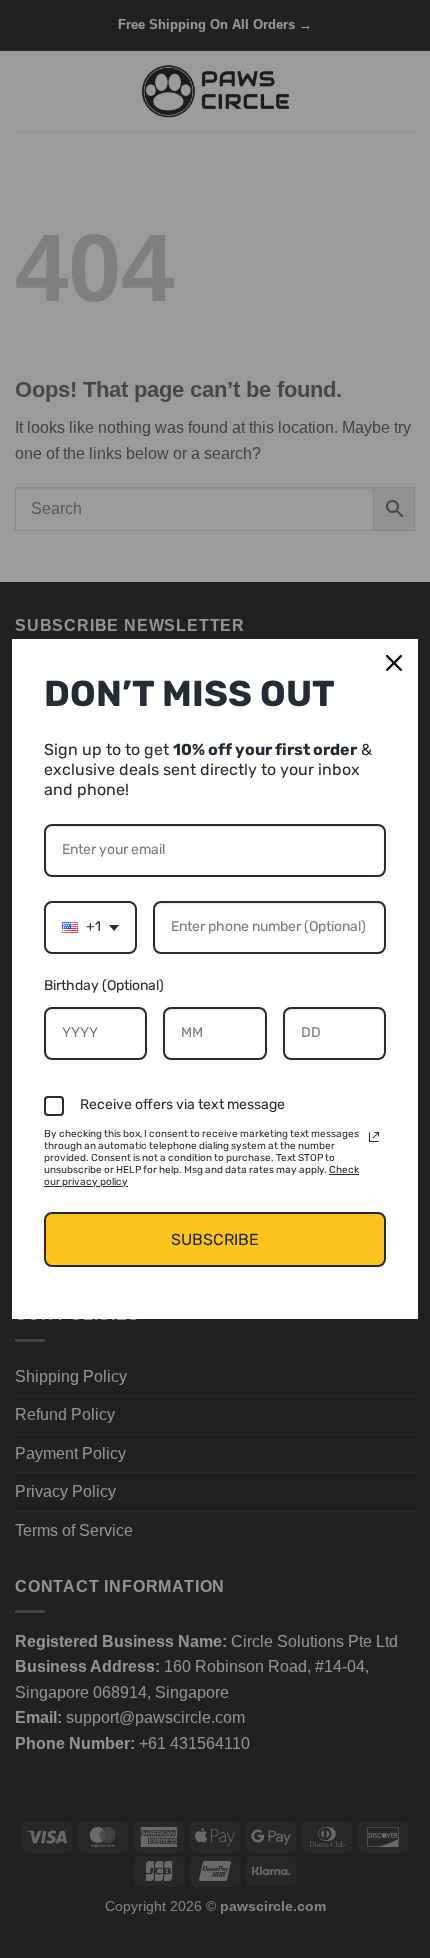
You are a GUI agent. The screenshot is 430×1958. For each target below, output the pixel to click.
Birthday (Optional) (104, 985)
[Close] (394, 663)
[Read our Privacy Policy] (374, 1137)
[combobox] (90, 927)
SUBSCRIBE (215, 1239)
